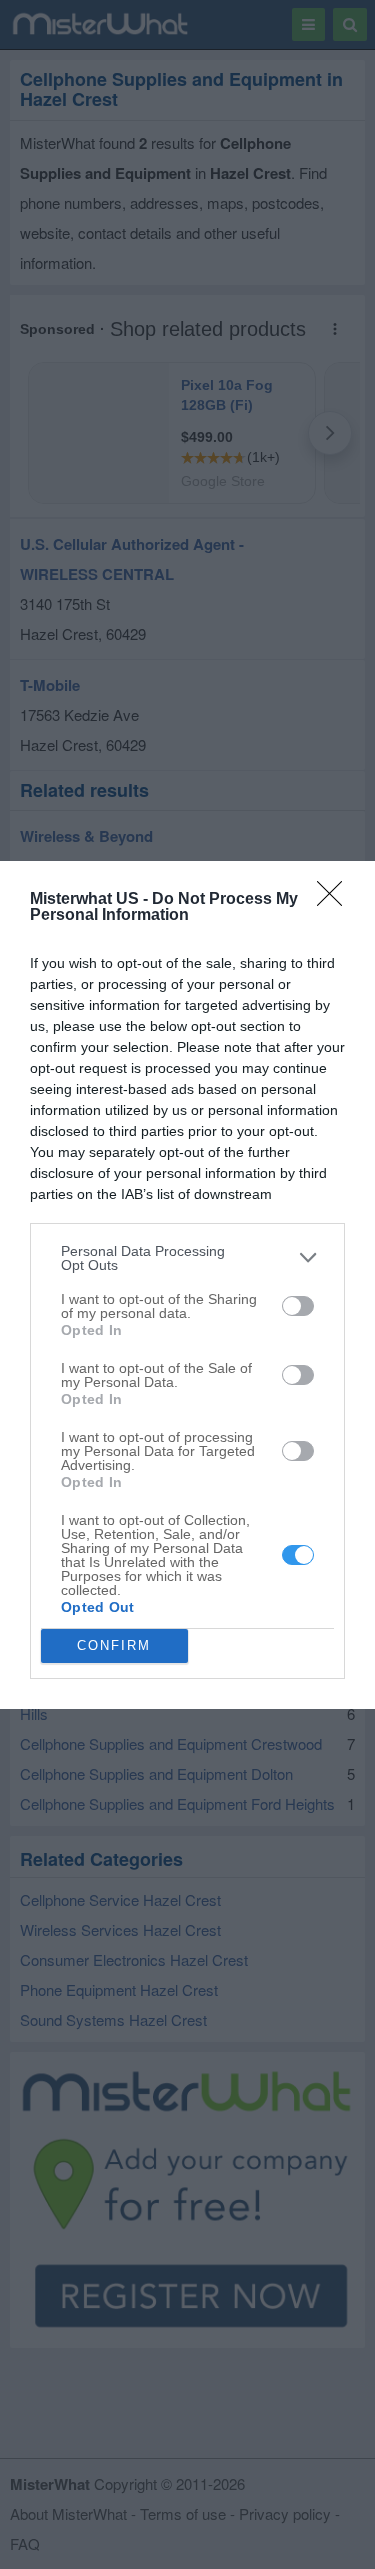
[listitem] (187, 1258)
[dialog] (187, 1285)
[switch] (298, 1306)
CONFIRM (114, 1645)
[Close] (336, 900)
